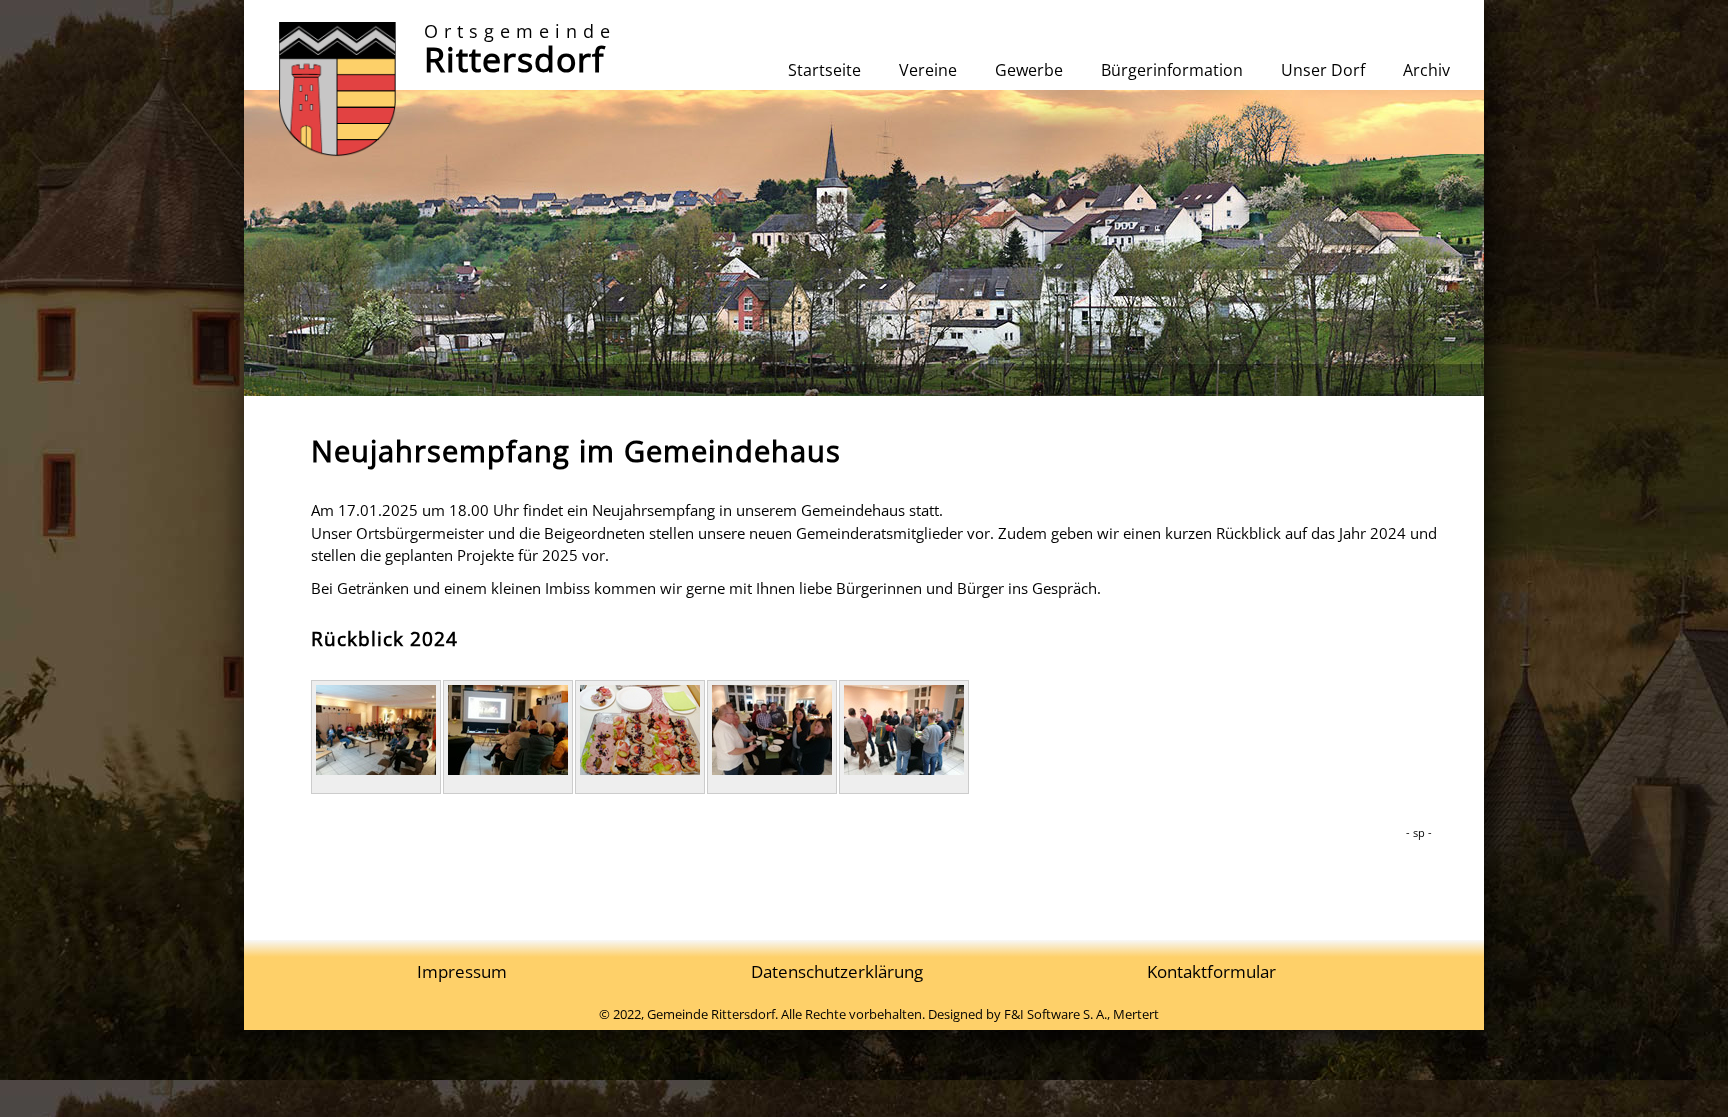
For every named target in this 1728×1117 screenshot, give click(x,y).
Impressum (462, 971)
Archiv (1426, 70)
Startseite (824, 70)
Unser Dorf (1323, 70)
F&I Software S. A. (1055, 1014)
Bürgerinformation (1172, 70)
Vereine (928, 70)
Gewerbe (1029, 70)
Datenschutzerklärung (837, 971)
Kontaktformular (1211, 971)
